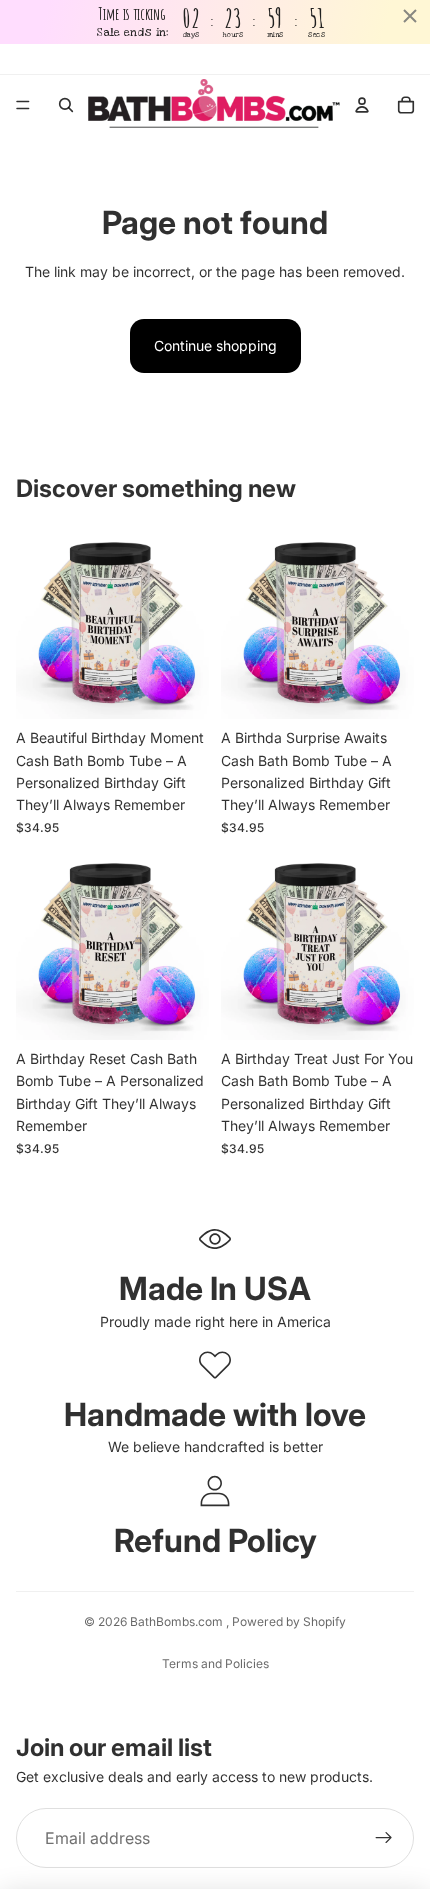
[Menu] (23, 106)
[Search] (66, 105)
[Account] (362, 105)
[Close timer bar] (410, 16)
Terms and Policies (215, 1663)
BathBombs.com (178, 1621)
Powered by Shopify (289, 1621)
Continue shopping (215, 345)
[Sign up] (384, 1838)
